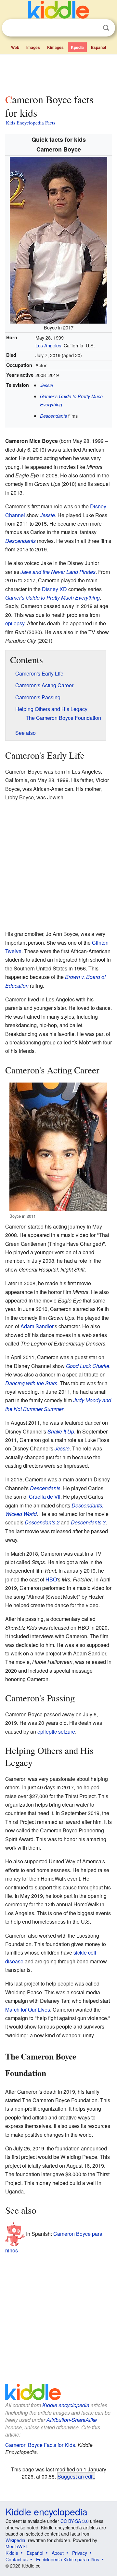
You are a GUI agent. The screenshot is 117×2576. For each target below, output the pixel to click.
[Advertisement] (58, 73)
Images (33, 47)
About (58, 2553)
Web (15, 47)
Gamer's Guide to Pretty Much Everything (52, 597)
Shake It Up (61, 1431)
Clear (93, 28)
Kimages (55, 47)
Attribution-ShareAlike (72, 2420)
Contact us (17, 2559)
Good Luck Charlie (88, 1366)
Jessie (46, 385)
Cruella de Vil (45, 1497)
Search (106, 28)
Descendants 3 (88, 1522)
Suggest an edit (76, 2476)
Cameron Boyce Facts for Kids (40, 2445)
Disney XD (54, 589)
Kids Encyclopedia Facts (31, 123)
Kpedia (77, 47)
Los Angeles (48, 345)
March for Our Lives (28, 2009)
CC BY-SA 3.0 (75, 2521)
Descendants (53, 416)
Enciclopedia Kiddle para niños (68, 2559)
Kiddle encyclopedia (66, 2405)
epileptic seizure (56, 1732)
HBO (51, 1579)
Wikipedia (15, 2540)
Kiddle (12, 2553)
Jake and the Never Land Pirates (58, 572)
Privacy (80, 2553)
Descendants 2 (42, 1522)
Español (98, 47)
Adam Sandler (37, 1326)
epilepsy (15, 623)
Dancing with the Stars (31, 1383)
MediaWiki (16, 2546)
